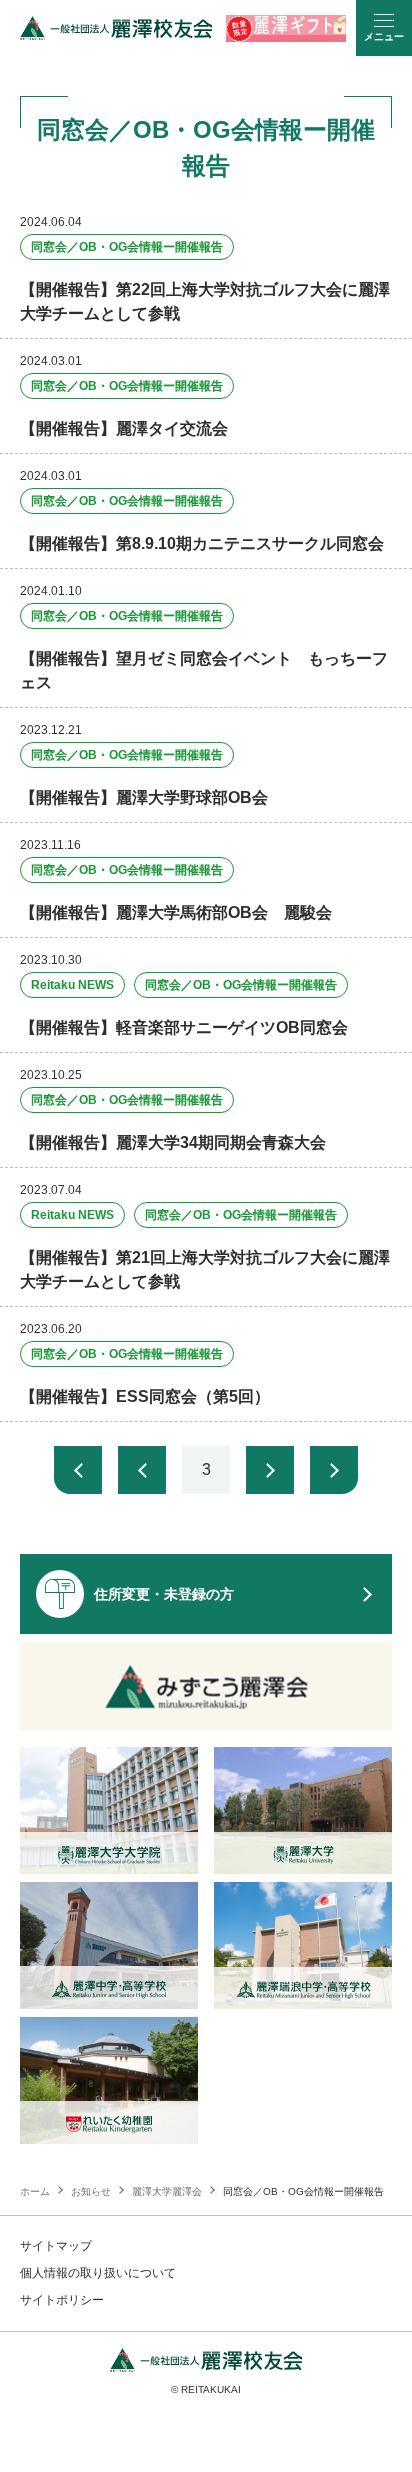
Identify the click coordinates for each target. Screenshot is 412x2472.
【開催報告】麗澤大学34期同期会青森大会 (173, 1142)
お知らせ (91, 2191)
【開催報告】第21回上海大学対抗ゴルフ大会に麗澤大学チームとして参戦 (205, 1269)
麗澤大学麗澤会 (167, 2191)
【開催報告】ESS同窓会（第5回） (145, 1396)
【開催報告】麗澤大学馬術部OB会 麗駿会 (176, 912)
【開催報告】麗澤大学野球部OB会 (144, 797)
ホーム (35, 2191)
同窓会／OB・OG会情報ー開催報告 (127, 247)
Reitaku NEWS (72, 985)
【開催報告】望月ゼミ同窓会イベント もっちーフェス (204, 670)
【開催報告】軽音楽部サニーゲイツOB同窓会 (184, 1027)
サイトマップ (56, 2246)
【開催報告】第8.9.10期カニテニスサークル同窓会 (202, 543)
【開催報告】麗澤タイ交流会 (124, 428)
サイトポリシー (62, 2300)
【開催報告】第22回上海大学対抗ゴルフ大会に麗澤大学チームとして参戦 (205, 301)
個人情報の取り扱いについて (98, 2273)
